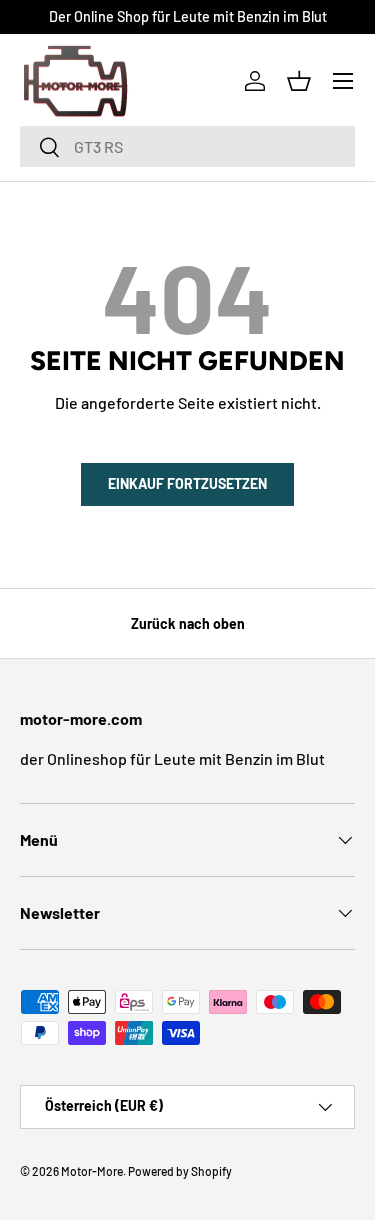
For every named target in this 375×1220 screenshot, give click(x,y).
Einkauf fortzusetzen (187, 483)
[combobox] (187, 146)
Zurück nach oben (188, 623)
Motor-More (92, 1171)
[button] (299, 81)
